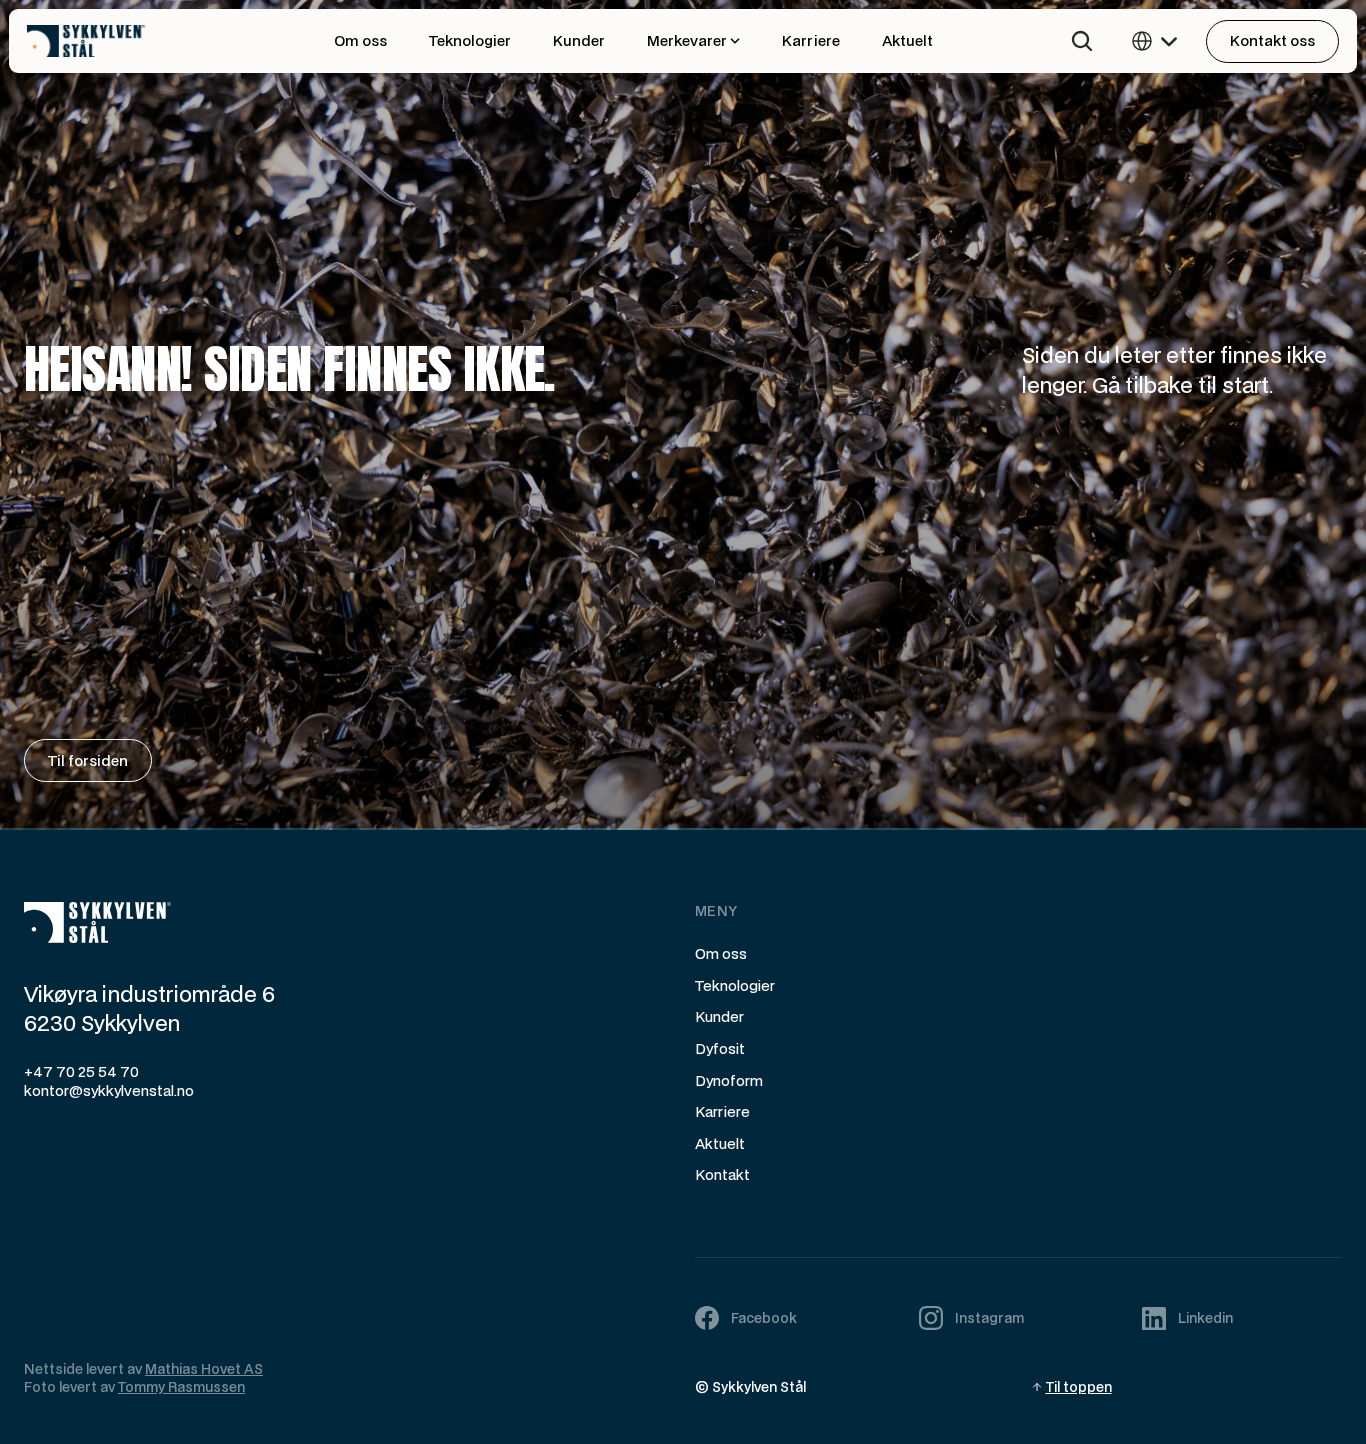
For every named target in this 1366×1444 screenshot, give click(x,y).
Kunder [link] (579, 40)
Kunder (719, 1016)
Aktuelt (720, 1143)
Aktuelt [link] (907, 40)
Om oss (721, 953)
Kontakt (722, 1174)
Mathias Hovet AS (204, 1369)
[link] (127, 41)
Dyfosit (720, 1048)
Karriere (722, 1111)
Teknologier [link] (470, 40)
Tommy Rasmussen (181, 1387)
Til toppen (1079, 1387)
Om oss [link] (360, 40)
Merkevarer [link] (687, 40)
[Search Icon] (1082, 41)
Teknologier (735, 985)
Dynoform (729, 1080)
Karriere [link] (811, 40)
